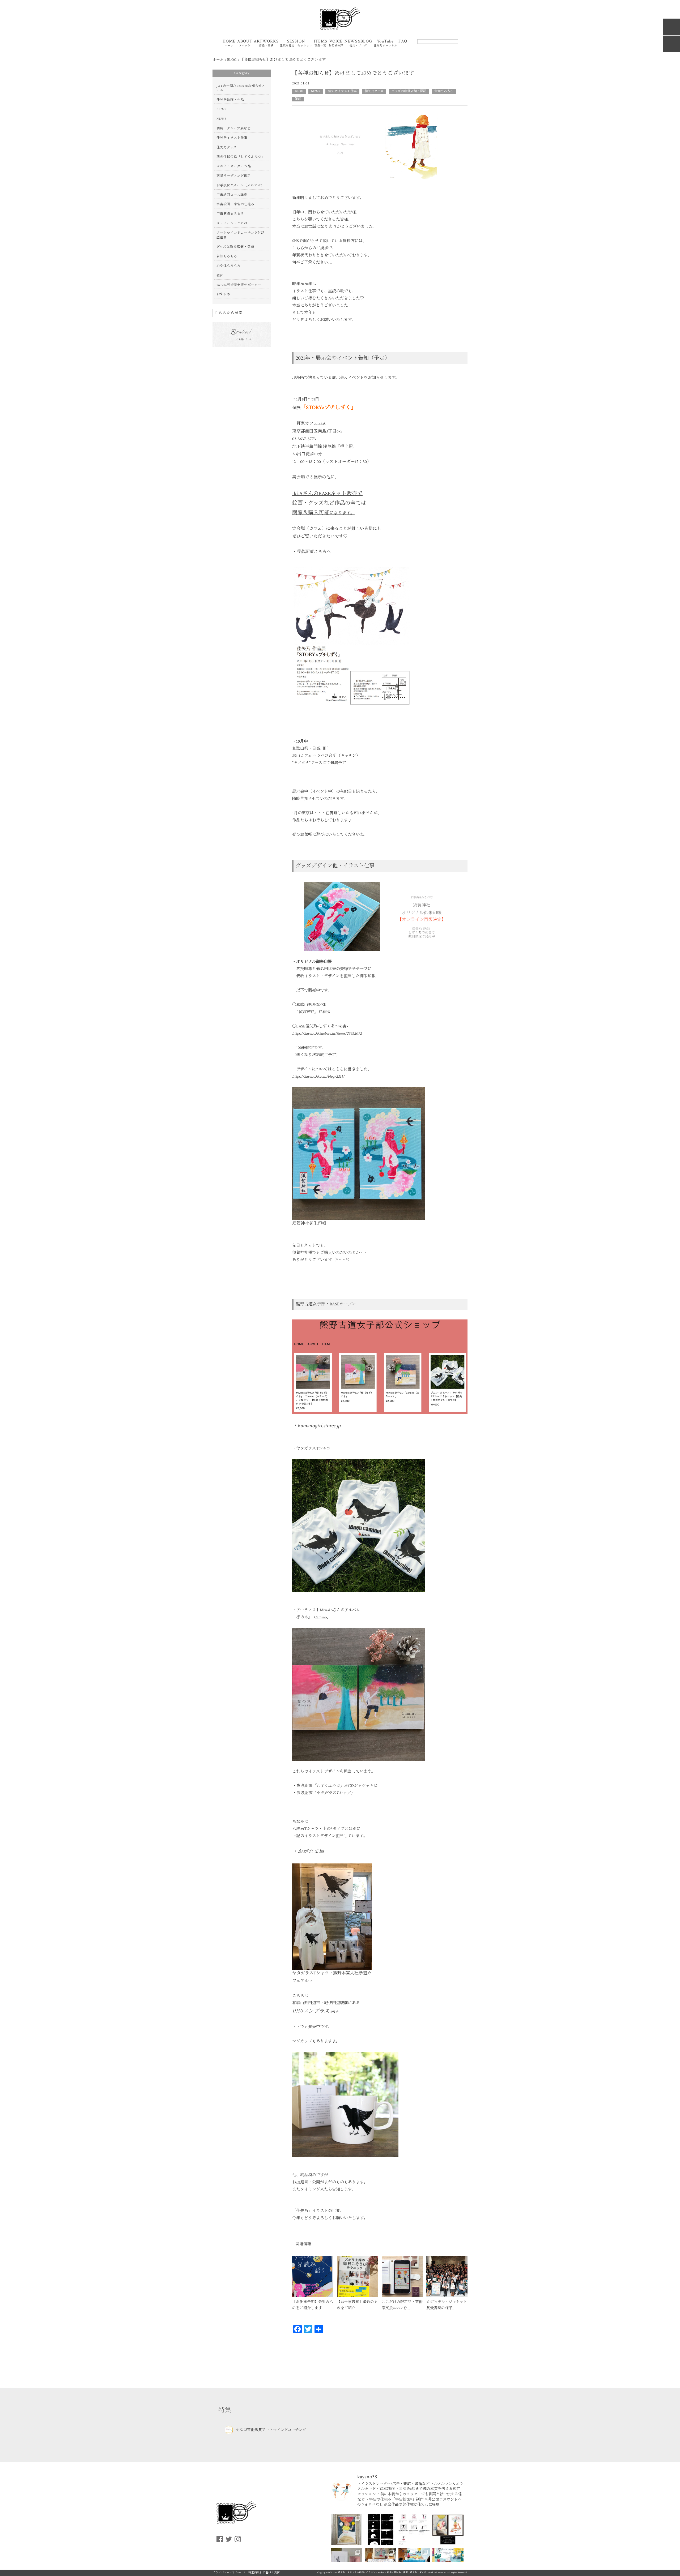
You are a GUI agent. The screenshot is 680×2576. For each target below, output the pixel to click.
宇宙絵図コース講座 (232, 195)
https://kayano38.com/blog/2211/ (318, 1076)
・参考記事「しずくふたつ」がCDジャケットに (335, 1786)
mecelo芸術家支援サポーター (239, 285)
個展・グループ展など (234, 128)
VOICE (336, 43)
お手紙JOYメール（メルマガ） (240, 185)
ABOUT (245, 43)
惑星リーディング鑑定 (234, 176)
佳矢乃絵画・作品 (230, 100)
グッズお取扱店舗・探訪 (409, 91)
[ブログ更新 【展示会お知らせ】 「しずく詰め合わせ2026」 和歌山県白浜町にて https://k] (448, 2530)
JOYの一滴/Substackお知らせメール (241, 88)
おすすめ (223, 294)
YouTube (385, 43)
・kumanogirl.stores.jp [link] (316, 1426)
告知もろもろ (444, 91)
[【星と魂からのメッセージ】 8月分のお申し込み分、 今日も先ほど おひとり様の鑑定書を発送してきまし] (346, 2530)
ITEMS (320, 43)
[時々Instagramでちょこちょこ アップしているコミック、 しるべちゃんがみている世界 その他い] (414, 2530)
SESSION (296, 43)
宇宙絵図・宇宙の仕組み (235, 204)
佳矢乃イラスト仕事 (342, 91)
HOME (229, 43)
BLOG (299, 91)
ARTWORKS (266, 43)
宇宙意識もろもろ (230, 214)
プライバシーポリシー (227, 2573)
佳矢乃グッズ (374, 91)
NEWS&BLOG (358, 43)
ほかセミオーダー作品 (234, 166)
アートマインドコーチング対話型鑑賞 (241, 235)
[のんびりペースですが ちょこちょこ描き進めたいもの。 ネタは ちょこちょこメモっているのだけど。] (380, 2530)
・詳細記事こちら (309, 552)
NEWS (316, 91)
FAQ (403, 42)
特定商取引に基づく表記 (264, 2573)
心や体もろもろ (229, 266)
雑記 (298, 99)
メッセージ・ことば (232, 223)
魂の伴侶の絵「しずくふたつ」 (241, 157)
